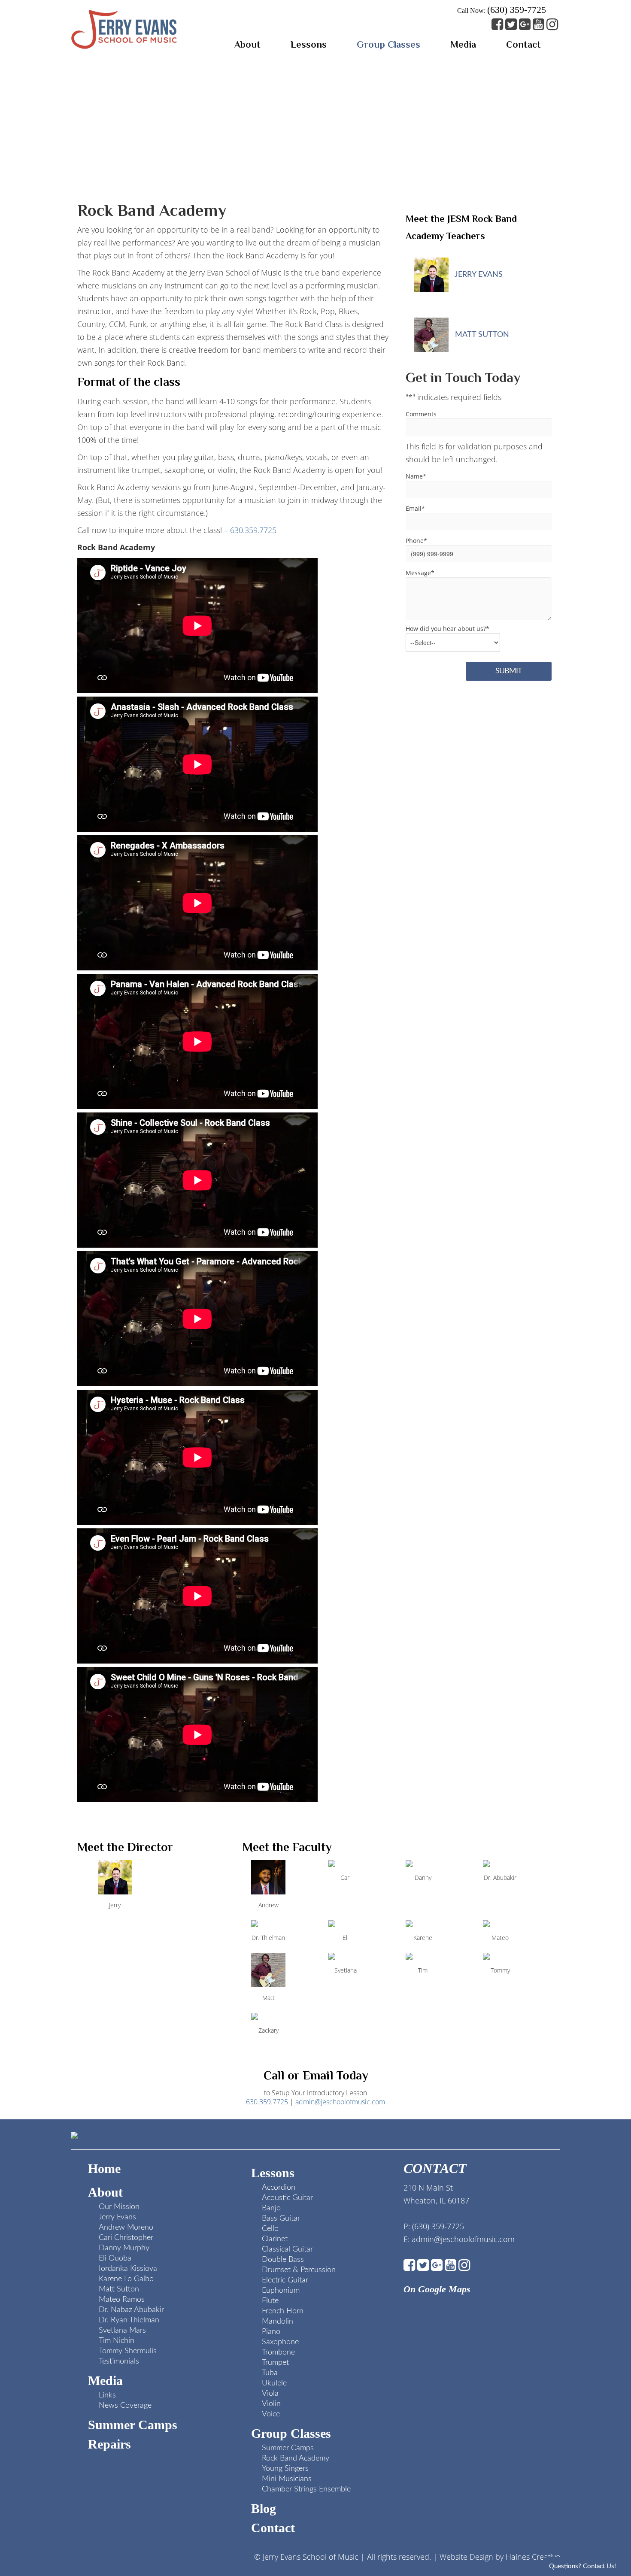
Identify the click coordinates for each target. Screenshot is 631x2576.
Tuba (270, 2373)
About (105, 2192)
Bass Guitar (281, 2218)
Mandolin (278, 2321)
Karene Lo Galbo (126, 2279)
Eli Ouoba (115, 2258)
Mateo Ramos (122, 2300)
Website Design (466, 2557)
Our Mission (119, 2207)
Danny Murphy (124, 2248)
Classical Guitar (287, 2249)
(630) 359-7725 (517, 10)
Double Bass (283, 2260)
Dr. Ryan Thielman (129, 2320)
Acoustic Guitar (287, 2198)
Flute (270, 2301)
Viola (270, 2394)
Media (105, 2381)
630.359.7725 (253, 530)
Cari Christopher (126, 2238)
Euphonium (281, 2291)
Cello (270, 2229)
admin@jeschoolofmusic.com (340, 2102)
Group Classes (291, 2433)
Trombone (278, 2352)
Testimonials (119, 2361)
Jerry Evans (478, 275)
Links (107, 2395)
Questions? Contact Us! (582, 2566)
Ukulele (274, 2383)
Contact (273, 2528)
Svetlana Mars (122, 2331)
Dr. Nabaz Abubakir (131, 2310)
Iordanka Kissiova (128, 2269)
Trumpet (275, 2363)
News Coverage (125, 2406)
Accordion (279, 2188)
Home (104, 2168)
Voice (271, 2414)
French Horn (283, 2311)
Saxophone (280, 2342)
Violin (271, 2404)
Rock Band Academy (296, 2458)
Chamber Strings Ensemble (306, 2489)
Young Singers (285, 2469)
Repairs (109, 2444)
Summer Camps (133, 2425)
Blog (264, 2508)
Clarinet (275, 2239)
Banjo (271, 2208)
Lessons (273, 2173)
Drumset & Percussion (299, 2270)
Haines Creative (533, 2557)
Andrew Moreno (126, 2227)
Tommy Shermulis (128, 2351)
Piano (271, 2332)
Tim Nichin (117, 2341)
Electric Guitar (285, 2280)
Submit (509, 671)
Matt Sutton (481, 335)
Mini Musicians (287, 2479)
